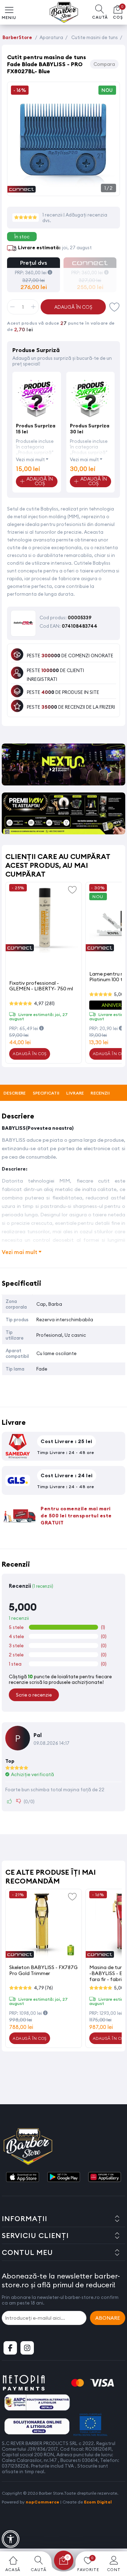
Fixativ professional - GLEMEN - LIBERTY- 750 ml (41, 986)
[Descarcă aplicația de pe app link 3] (105, 2177)
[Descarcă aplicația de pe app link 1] (22, 2177)
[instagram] (27, 2348)
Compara (104, 64)
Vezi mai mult (30, 459)
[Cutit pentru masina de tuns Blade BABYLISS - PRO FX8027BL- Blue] (64, 188)
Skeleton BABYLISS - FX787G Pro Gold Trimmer (43, 1970)
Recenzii (100, 1093)
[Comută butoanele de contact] (115, 2537)
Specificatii (46, 1093)
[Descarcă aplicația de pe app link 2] (64, 2177)
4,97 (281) (44, 1003)
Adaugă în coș (73, 307)
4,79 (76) (43, 1988)
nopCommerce (43, 2502)
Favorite (115, 307)
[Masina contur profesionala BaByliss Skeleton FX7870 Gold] (44, 1925)
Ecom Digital (98, 2502)
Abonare (108, 2318)
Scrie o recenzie (34, 1695)
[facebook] (10, 2348)
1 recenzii (53, 215)
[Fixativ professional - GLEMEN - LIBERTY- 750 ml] (44, 918)
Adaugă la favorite (73, 889)
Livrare (75, 1093)
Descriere (15, 1093)
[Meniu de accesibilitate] (11, 2539)
